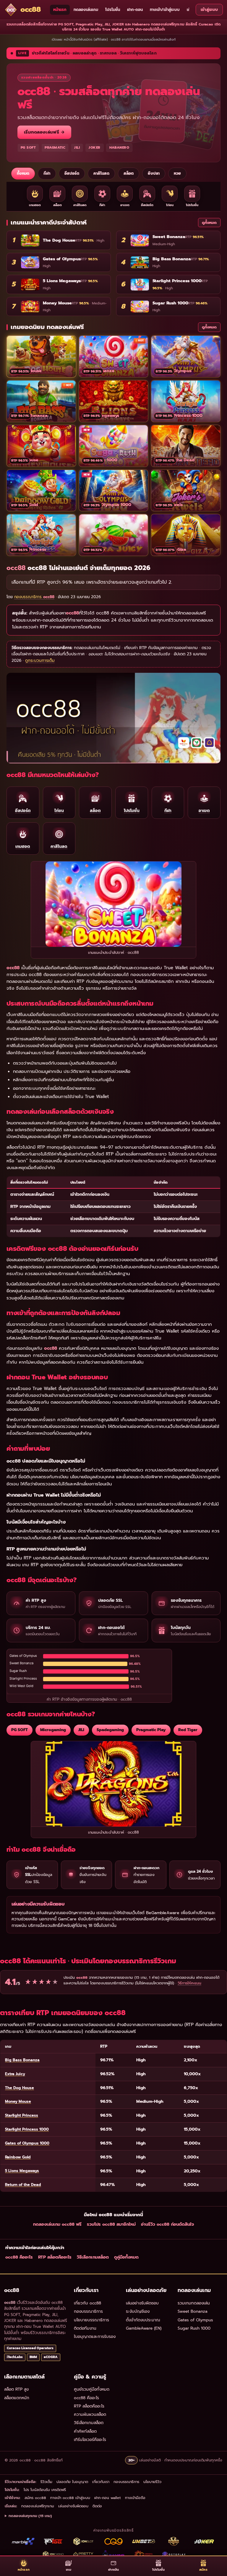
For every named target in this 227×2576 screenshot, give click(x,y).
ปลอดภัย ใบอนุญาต (72, 2482)
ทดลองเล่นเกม (86, 10)
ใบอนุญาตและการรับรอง (95, 2337)
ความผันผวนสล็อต (90, 2414)
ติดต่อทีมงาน (85, 2328)
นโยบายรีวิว (152, 2482)
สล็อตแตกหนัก (17, 2398)
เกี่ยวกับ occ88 (87, 2303)
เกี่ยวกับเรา (101, 2482)
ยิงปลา (154, 174)
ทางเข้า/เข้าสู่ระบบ (165, 10)
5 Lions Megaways (22, 2171)
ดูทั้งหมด (209, 223)
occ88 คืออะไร (19, 2257)
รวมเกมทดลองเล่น (194, 2303)
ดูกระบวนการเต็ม (40, 661)
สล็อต (129, 174)
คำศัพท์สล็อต (85, 2431)
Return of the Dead (23, 2185)
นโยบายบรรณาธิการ (91, 2320)
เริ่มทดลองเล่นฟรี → (44, 132)
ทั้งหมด (23, 174)
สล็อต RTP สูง (16, 2389)
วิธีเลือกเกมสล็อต (93, 2257)
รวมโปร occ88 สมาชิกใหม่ (111, 2224)
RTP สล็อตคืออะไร (55, 2257)
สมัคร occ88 (35, 2498)
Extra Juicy (15, 2074)
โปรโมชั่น (113, 10)
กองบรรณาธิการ (88, 2311)
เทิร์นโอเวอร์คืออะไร (90, 2440)
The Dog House (20, 2088)
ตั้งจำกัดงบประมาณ (143, 2320)
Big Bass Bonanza (22, 2060)
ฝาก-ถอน (135, 10)
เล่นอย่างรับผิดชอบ (142, 2303)
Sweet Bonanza (193, 2311)
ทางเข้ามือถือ (135, 2498)
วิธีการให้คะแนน (189, 1983)
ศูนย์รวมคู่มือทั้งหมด (92, 2389)
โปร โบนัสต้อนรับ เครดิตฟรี (45, 2490)
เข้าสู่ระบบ (209, 10)
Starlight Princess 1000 (27, 2129)
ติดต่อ (97, 2506)
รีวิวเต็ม (46, 2482)
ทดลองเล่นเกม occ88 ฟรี (57, 2224)
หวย (177, 174)
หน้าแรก (60, 10)
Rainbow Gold (18, 2157)
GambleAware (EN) (144, 2328)
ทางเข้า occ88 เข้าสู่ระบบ (70, 2498)
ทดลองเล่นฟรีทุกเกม (38, 2506)
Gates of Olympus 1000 (27, 2143)
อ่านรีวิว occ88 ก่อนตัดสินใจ (167, 2224)
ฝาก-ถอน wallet (108, 2498)
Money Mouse (18, 2101)
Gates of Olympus (195, 2320)
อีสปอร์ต (72, 174)
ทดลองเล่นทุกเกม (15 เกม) (30, 2516)
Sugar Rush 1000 (194, 2328)
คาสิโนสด (101, 174)
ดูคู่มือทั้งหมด (126, 2257)
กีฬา (47, 174)
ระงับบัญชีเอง (138, 2311)
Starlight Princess (22, 2115)
